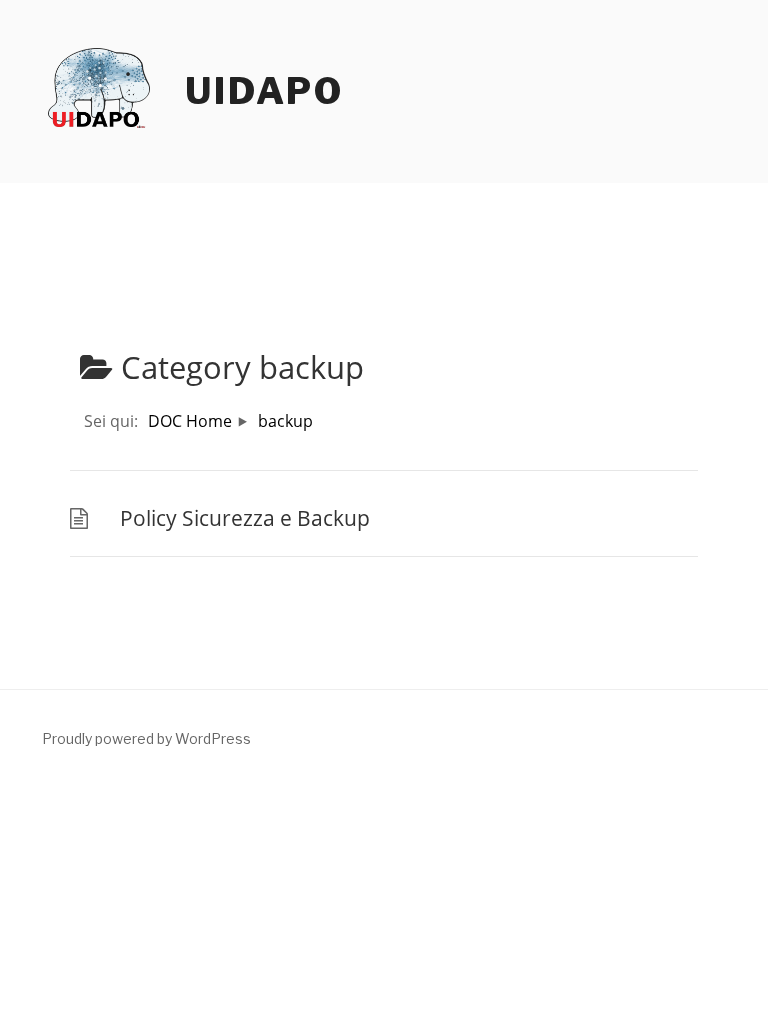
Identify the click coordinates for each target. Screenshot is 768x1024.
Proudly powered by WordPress (146, 738)
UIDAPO (264, 91)
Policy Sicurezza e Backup (245, 518)
